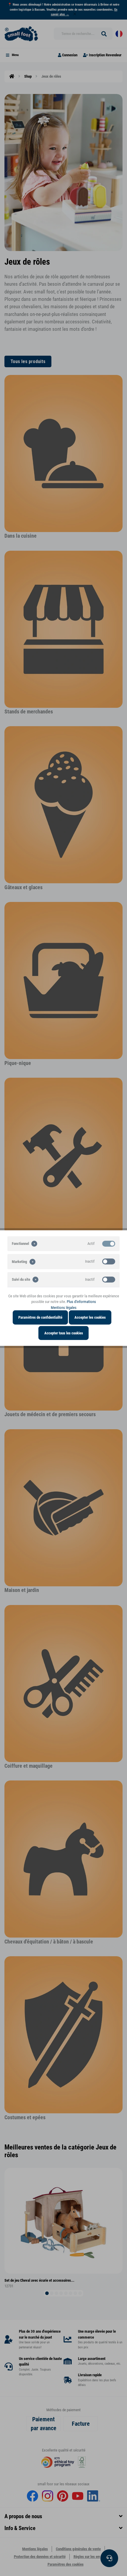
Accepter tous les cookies (64, 1333)
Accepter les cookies (90, 1317)
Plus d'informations (81, 1302)
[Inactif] (109, 1261)
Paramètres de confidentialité (40, 1317)
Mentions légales (64, 1307)
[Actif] (109, 1243)
